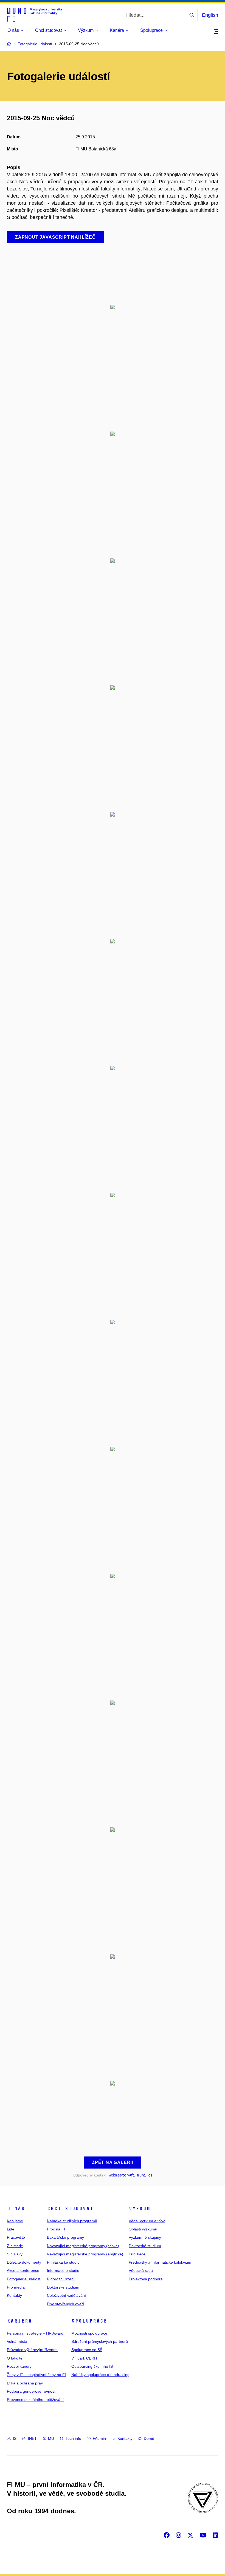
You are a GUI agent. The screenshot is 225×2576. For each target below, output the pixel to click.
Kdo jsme (15, 2221)
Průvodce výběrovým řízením (32, 2350)
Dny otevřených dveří (65, 2304)
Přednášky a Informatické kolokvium (160, 2262)
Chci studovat (70, 2209)
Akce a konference (23, 2270)
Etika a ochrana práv (25, 2383)
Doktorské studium (63, 2287)
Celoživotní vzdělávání (66, 2295)
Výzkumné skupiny (145, 2237)
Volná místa (17, 2341)
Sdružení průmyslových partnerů (100, 2341)
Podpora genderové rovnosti (32, 2391)
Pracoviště (16, 2237)
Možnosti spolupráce (89, 2333)
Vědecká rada (141, 2270)
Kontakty (14, 2295)
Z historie (15, 2246)
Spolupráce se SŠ (87, 2350)
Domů (149, 2438)
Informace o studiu (63, 2270)
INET (32, 2438)
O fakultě (15, 2358)
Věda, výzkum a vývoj (147, 2221)
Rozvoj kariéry (19, 2366)
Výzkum (139, 2209)
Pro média (16, 2287)
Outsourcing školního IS (92, 2366)
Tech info (73, 2438)
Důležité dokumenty (24, 2262)
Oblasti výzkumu (143, 2229)
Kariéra (19, 2321)
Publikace (137, 2254)
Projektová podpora (146, 2279)
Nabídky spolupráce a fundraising (100, 2375)
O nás (16, 2209)
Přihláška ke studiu (63, 2262)
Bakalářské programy (65, 2237)
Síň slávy (15, 2254)
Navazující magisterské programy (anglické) (85, 2254)
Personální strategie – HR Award (35, 2333)
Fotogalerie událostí (24, 2279)
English (210, 15)
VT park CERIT (85, 2358)
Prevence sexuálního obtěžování (35, 2400)
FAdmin (99, 2438)
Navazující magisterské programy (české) (83, 2246)
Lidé (11, 2229)
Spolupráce (89, 2321)
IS (15, 2438)
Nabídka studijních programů (72, 2221)
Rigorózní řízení (61, 2279)
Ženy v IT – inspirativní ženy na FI (36, 2375)
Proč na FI (56, 2229)
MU (51, 2438)
